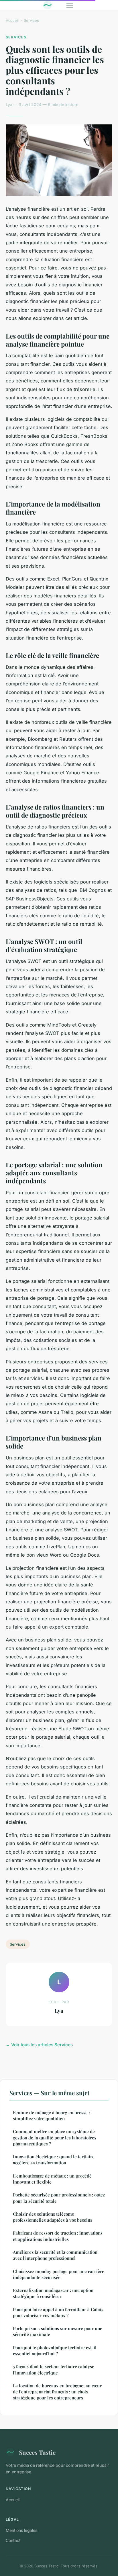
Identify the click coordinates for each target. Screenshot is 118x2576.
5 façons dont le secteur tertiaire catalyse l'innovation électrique (54, 2369)
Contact (13, 2540)
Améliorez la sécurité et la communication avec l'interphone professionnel (55, 2255)
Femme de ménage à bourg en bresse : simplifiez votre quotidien (51, 2115)
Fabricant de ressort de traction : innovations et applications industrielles (58, 2236)
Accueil (12, 20)
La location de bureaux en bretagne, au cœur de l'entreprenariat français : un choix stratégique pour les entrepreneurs (57, 2392)
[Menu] (70, 5)
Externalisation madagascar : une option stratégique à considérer (53, 2293)
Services (31, 20)
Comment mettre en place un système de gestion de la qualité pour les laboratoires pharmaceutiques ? (55, 2138)
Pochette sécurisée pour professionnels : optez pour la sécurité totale (59, 2198)
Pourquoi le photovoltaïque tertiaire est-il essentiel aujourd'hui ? (55, 2351)
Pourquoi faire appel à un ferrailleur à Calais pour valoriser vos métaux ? (58, 2312)
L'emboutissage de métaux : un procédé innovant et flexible (52, 2179)
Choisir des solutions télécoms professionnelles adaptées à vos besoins (53, 2217)
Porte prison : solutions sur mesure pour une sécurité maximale (58, 2331)
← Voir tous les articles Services (39, 2045)
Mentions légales (21, 2530)
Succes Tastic (37, 2452)
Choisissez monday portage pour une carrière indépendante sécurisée (59, 2274)
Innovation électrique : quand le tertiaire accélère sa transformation (54, 2160)
